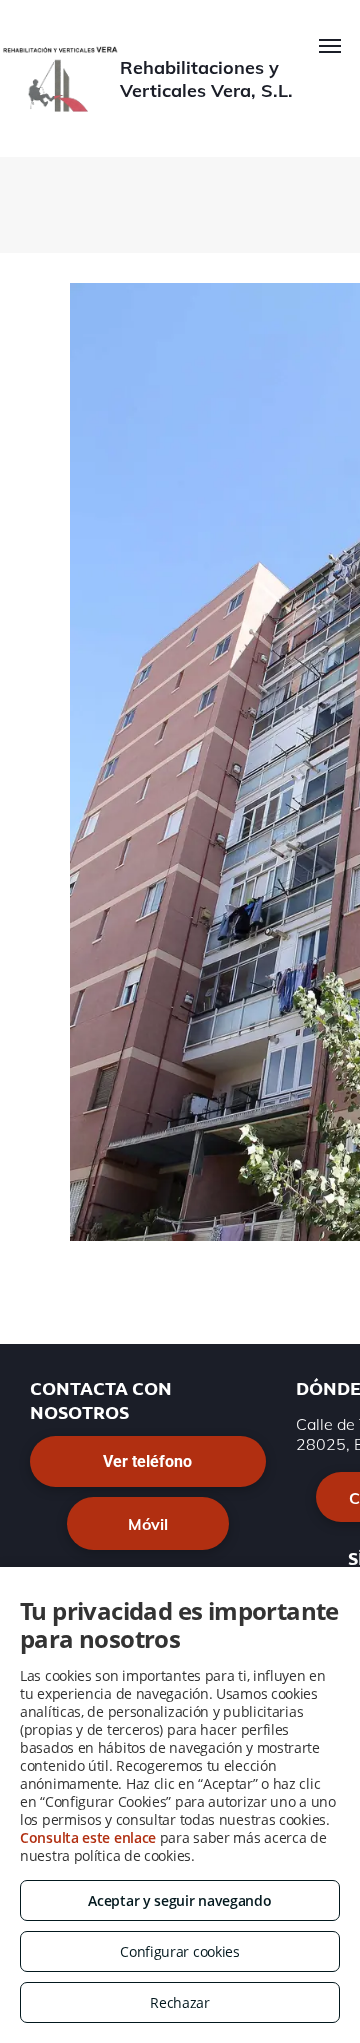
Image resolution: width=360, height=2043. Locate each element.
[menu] (330, 46)
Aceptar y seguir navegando (179, 1900)
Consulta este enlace (88, 1837)
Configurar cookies (180, 1951)
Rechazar (180, 2002)
